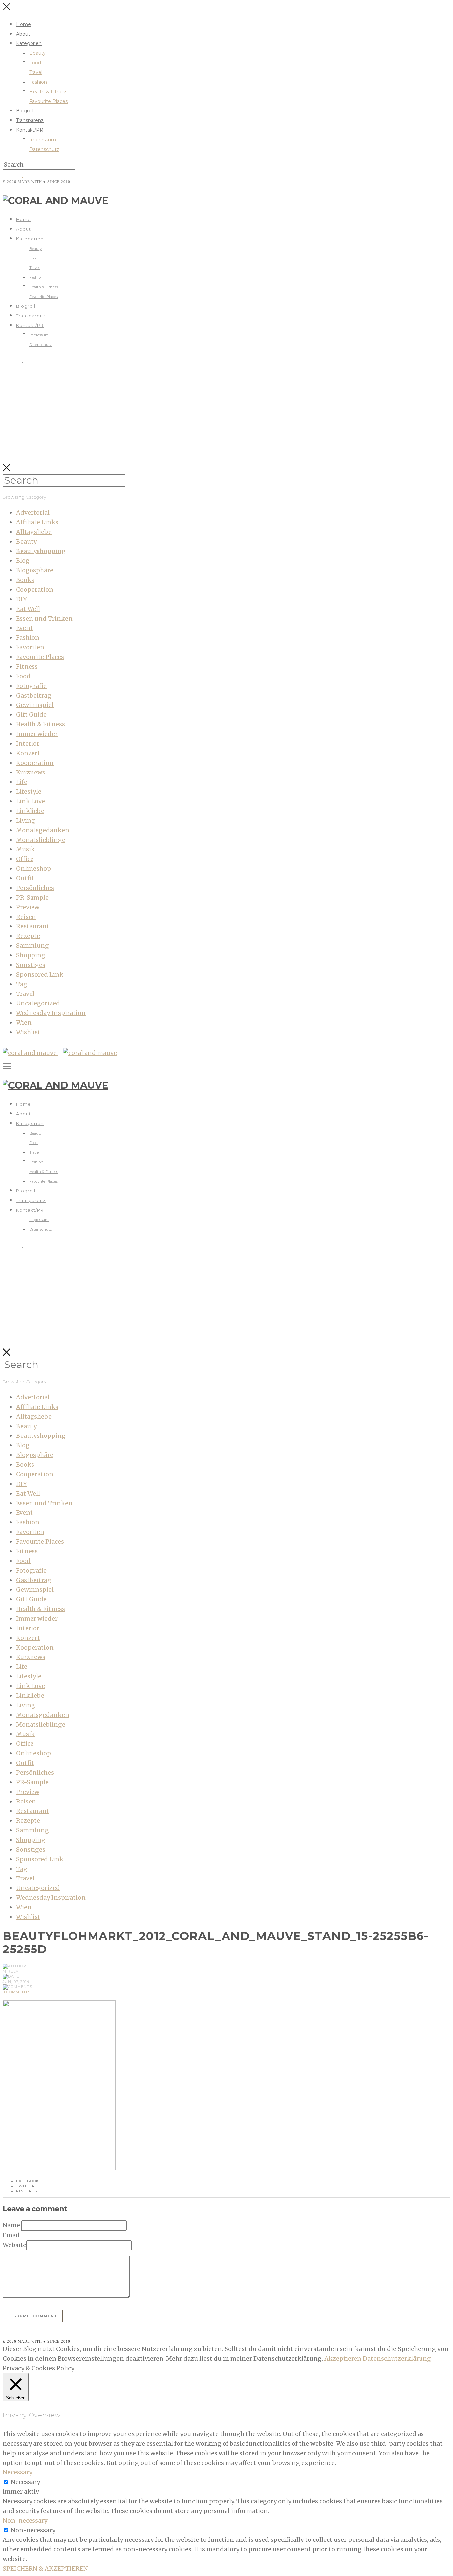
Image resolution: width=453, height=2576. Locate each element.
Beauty (37, 53)
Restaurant (33, 926)
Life (22, 782)
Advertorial (33, 513)
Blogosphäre (35, 570)
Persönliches (35, 888)
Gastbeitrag (34, 695)
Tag (22, 984)
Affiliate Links (37, 522)
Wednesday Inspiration (51, 1013)
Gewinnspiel (35, 705)
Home (23, 24)
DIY (21, 599)
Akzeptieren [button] (343, 2358)
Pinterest (28, 2191)
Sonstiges (31, 965)
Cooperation (35, 589)
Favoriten (30, 647)
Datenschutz (44, 149)
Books (25, 580)
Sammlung (32, 946)
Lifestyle (29, 792)
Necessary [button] (17, 2472)
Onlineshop (33, 869)
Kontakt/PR (30, 130)
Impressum (43, 140)
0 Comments (17, 1992)
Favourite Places (48, 101)
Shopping (31, 955)
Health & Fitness (48, 92)
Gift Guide (31, 715)
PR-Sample (32, 897)
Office (25, 859)
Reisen (26, 917)
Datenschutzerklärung (397, 2358)
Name (11, 2225)
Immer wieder (37, 734)
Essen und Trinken (44, 618)
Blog (23, 561)
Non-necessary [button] (25, 2520)
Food (35, 63)
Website (14, 2245)
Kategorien (29, 43)
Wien (24, 1023)
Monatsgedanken (43, 830)
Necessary (25, 2482)
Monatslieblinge (41, 840)
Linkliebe (30, 811)
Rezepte (28, 936)
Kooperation (35, 763)
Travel (36, 72)
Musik (25, 849)
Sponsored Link (40, 974)
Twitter (26, 2186)
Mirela (11, 1971)
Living (26, 820)
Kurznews (31, 772)
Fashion (38, 82)
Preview (28, 907)
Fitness (27, 666)
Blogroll (25, 111)
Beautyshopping (41, 551)
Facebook (28, 2181)
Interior (28, 743)
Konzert (28, 753)
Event (24, 628)
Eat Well (28, 609)
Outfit (25, 878)
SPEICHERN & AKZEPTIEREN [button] (45, 2569)
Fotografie (31, 686)
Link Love (31, 801)
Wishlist (28, 1032)
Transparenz (30, 120)
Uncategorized (38, 1003)
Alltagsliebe (34, 532)
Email (11, 2235)
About (23, 34)
